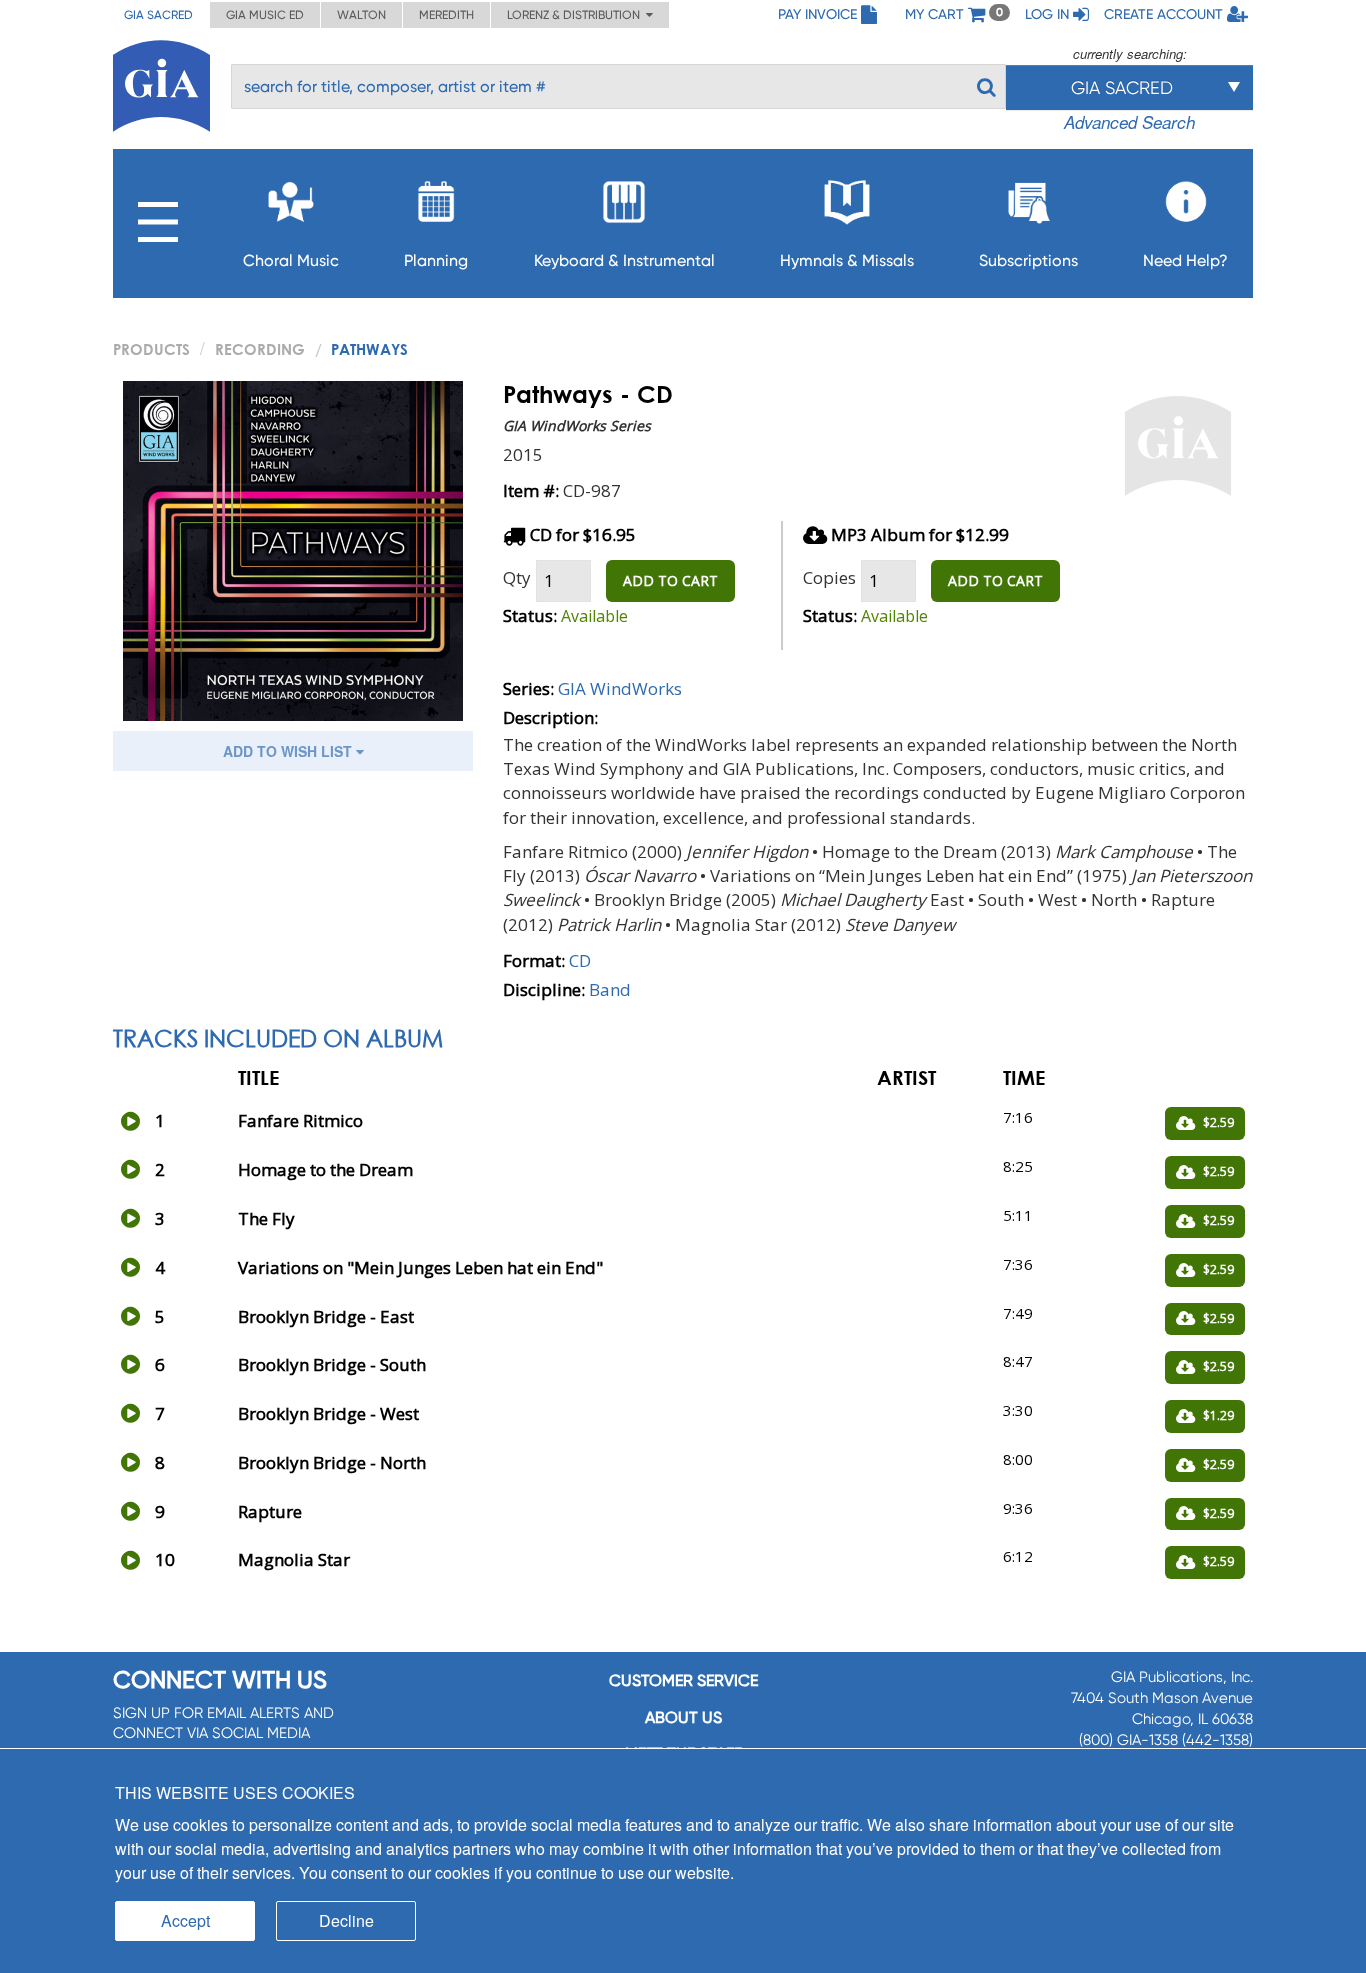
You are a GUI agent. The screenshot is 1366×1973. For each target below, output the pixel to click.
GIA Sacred (158, 15)
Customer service (683, 1680)
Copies (829, 577)
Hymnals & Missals (847, 260)
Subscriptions (1028, 260)
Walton (361, 15)
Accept (185, 1920)
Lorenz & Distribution (576, 15)
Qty (517, 577)
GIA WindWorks (620, 688)
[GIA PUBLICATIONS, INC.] (161, 82)
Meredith (446, 15)
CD (580, 960)
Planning (436, 260)
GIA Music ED (265, 15)
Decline (346, 1920)
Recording (260, 349)
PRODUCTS (151, 349)
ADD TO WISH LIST (289, 751)
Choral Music (291, 260)
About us (683, 1717)
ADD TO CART (670, 580)
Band (610, 989)
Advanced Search (1129, 122)
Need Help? (1185, 260)
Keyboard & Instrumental (624, 260)
